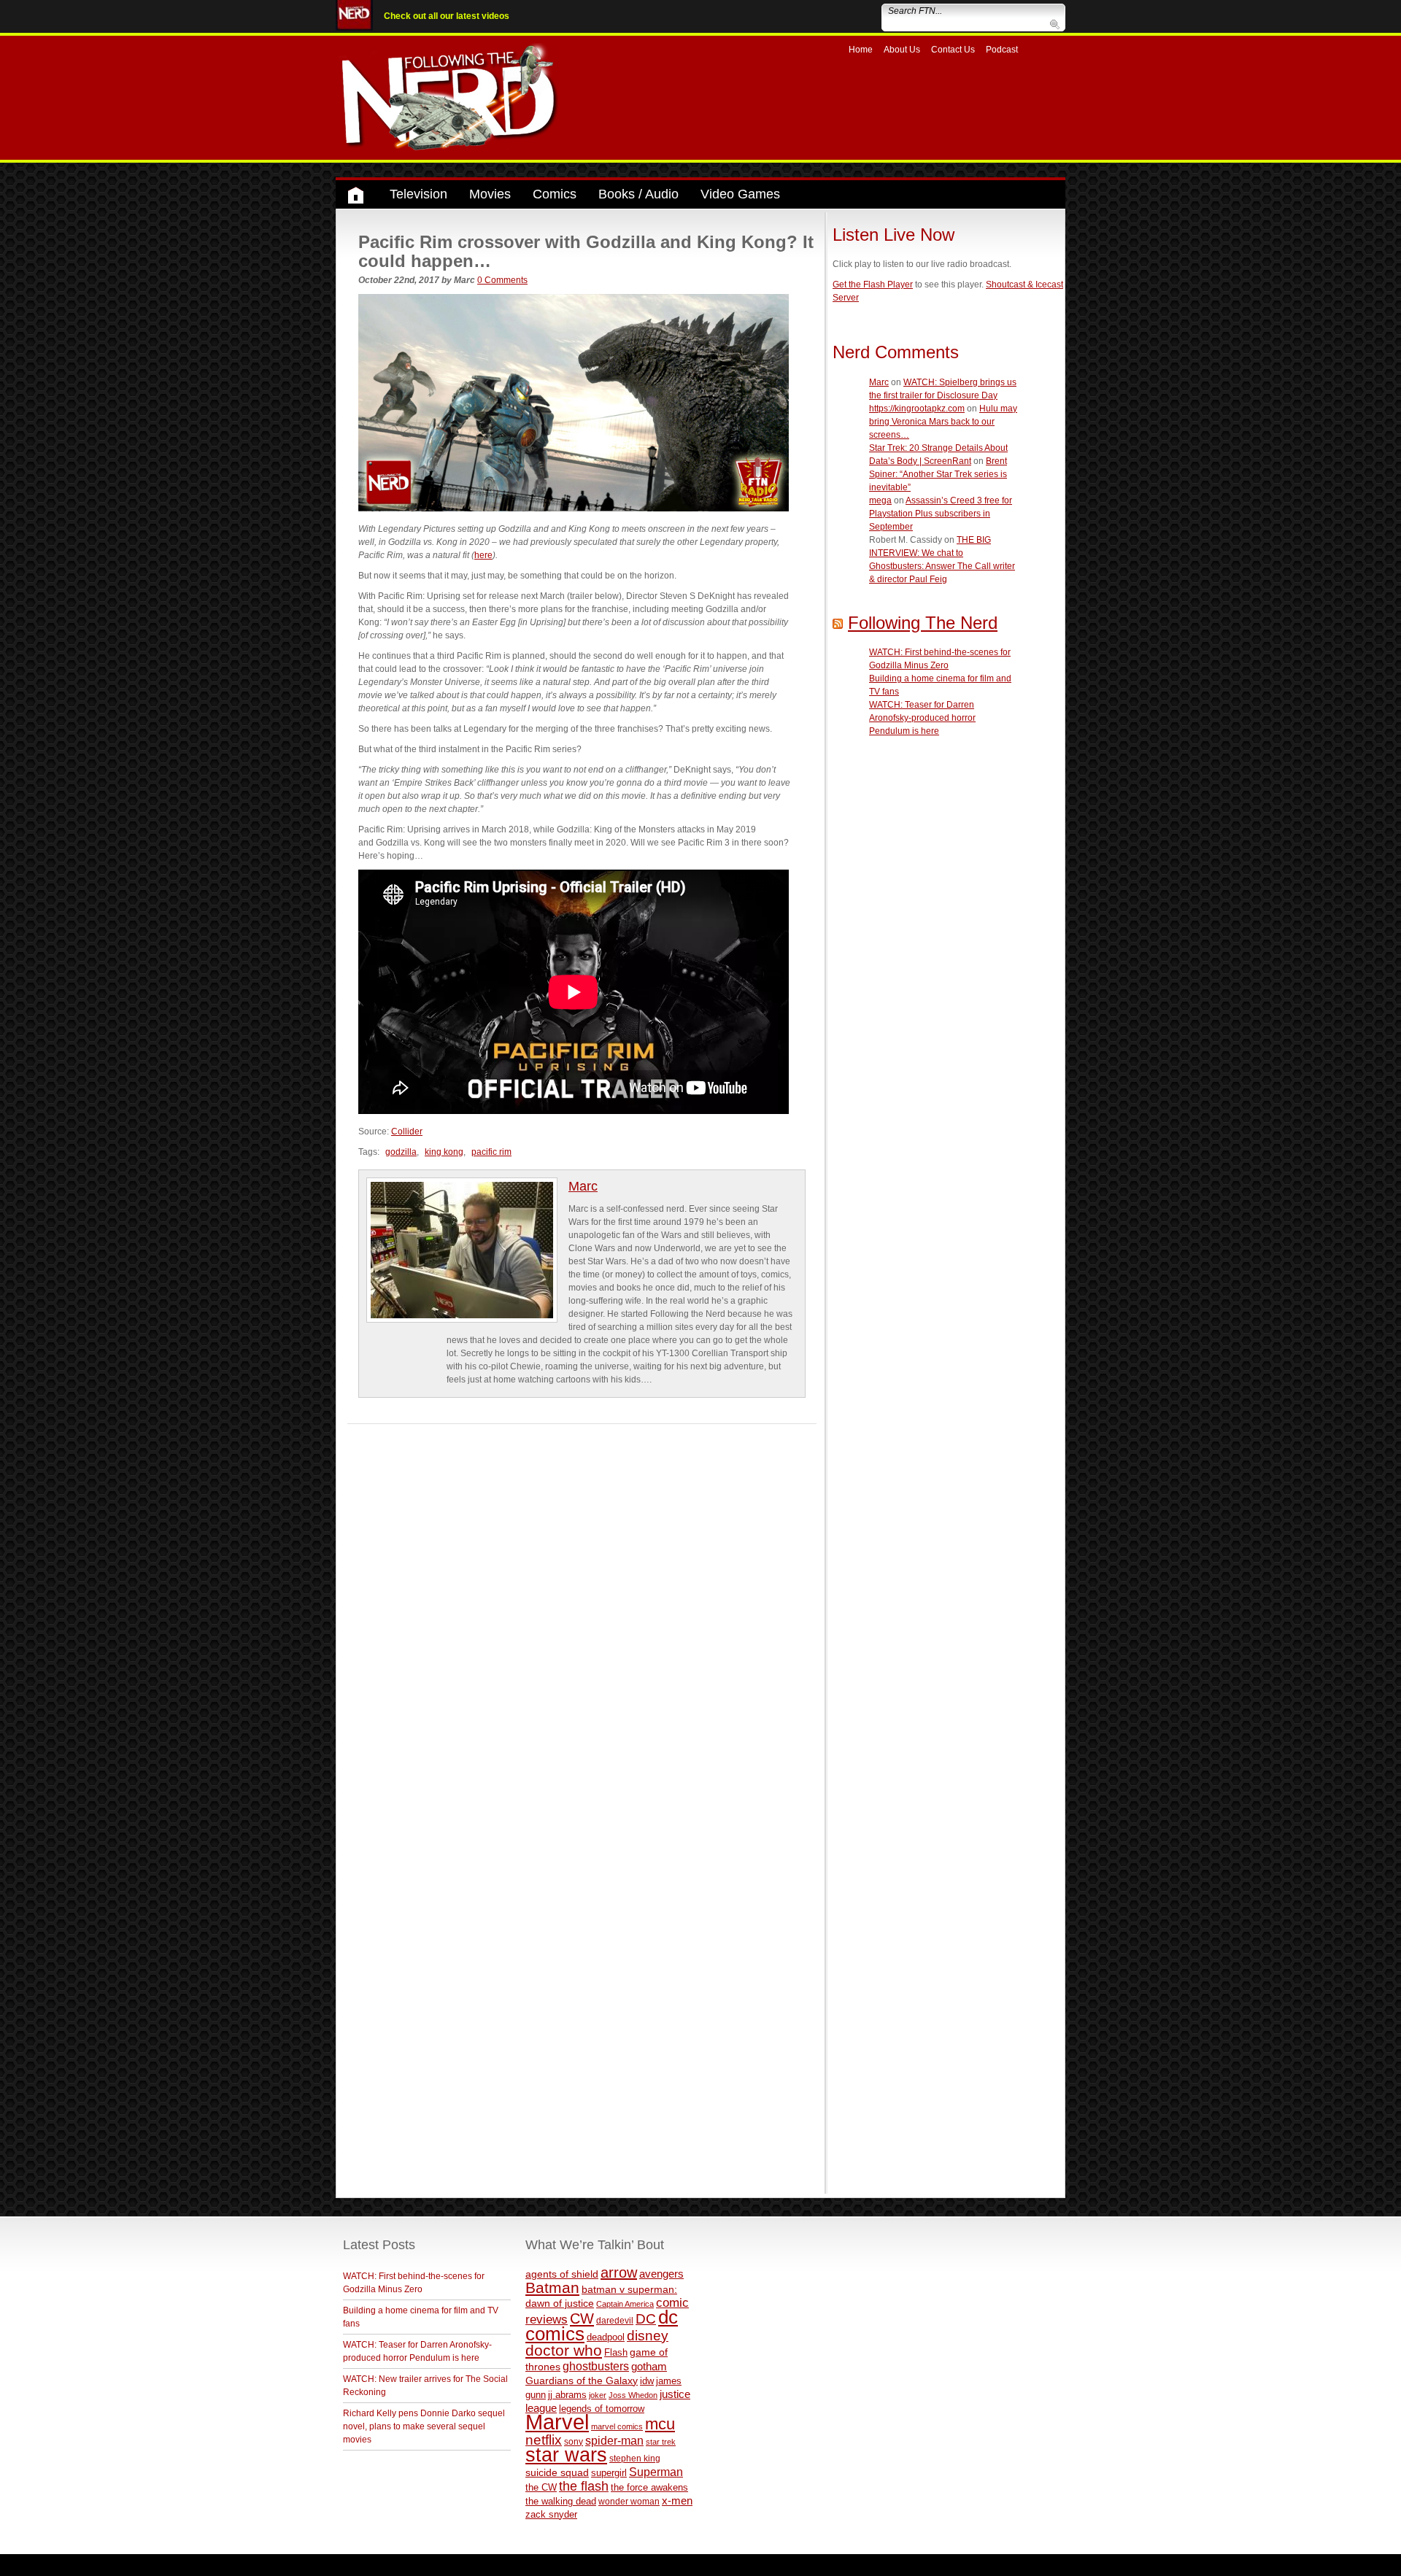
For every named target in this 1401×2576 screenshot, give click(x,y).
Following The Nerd (923, 623)
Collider (407, 1132)
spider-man (614, 2441)
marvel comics (617, 2426)
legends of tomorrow (602, 2409)
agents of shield (562, 2274)
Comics (555, 194)
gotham (649, 2367)
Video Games (740, 194)
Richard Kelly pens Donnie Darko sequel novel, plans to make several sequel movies (424, 2426)
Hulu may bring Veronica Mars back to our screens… (943, 422)
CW (582, 2318)
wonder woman (629, 2501)
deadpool (606, 2337)
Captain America (625, 2304)
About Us (902, 50)
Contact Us (953, 50)
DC (646, 2319)
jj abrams (567, 2395)
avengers (661, 2274)
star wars (566, 2455)
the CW (541, 2487)
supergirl (609, 2473)
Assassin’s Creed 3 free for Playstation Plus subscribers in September (941, 514)
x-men (677, 2500)
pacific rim (491, 1152)
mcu (660, 2424)
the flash (584, 2486)
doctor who (564, 2351)
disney (648, 2335)
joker (598, 2395)
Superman (656, 2472)
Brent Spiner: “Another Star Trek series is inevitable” (938, 474)
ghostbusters (596, 2366)
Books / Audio (638, 194)
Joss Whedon (633, 2395)
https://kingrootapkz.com (917, 409)
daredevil (615, 2320)
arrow (619, 2273)
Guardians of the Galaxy (582, 2380)
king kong (444, 1152)
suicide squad (557, 2473)
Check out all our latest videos (447, 16)
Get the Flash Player (873, 285)
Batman (552, 2287)
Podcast (1002, 50)
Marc (583, 1186)
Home (861, 50)
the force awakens (649, 2487)
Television (418, 194)
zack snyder (551, 2515)
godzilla (401, 1152)
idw (647, 2381)
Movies (490, 194)
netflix (544, 2440)
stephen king (635, 2458)
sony (574, 2442)
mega (880, 500)
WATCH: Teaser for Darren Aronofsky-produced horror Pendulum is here (922, 718)
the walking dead (561, 2501)
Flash (616, 2352)
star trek (661, 2442)
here (483, 555)
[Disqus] (582, 1606)
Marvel (557, 2422)
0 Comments (502, 280)
